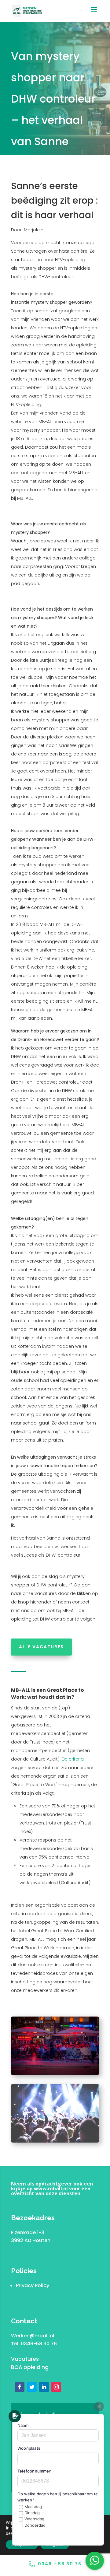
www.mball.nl (51, 2189)
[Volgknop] (20, 2387)
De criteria (73, 1759)
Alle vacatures (41, 1647)
